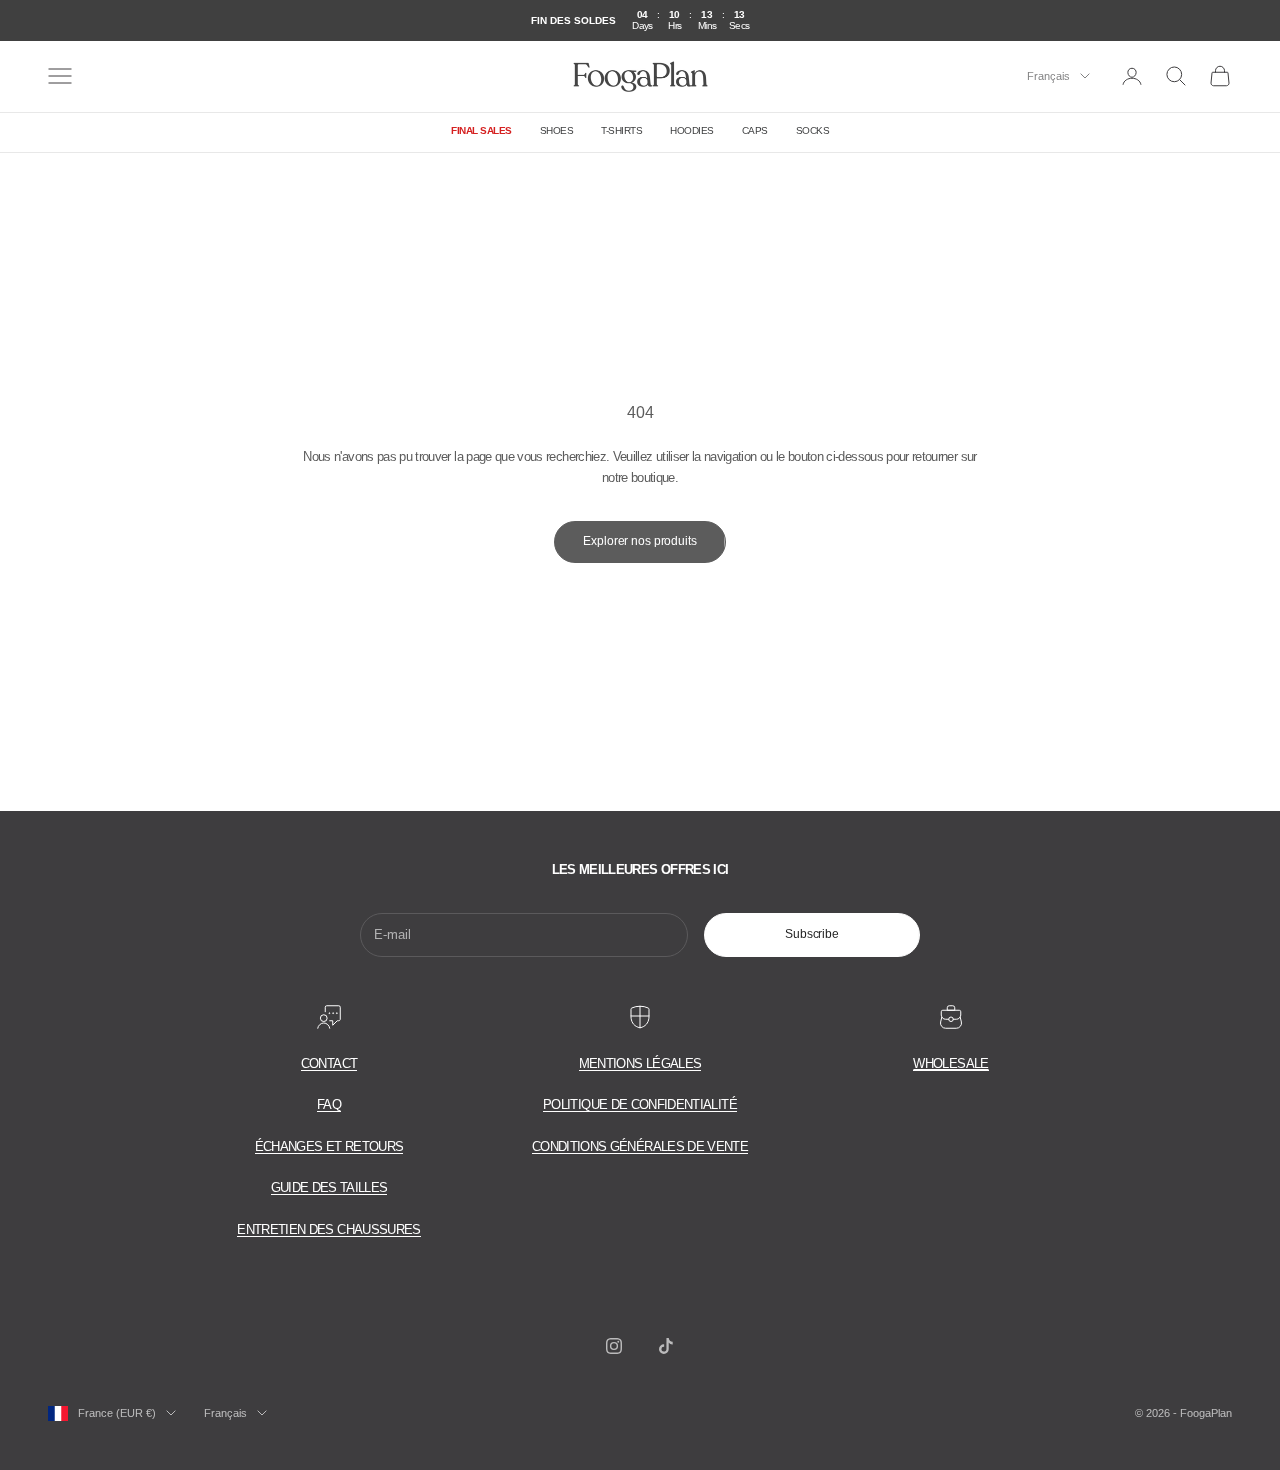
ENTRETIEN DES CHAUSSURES (328, 1229)
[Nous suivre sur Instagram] (614, 1346)
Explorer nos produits (639, 541)
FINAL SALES (481, 130)
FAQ (329, 1104)
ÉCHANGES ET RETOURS (329, 1146)
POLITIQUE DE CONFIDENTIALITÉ (640, 1104)
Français (1048, 76)
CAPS (755, 130)
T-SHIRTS (621, 130)
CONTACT (329, 1063)
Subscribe (812, 934)
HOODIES (692, 130)
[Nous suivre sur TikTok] (666, 1346)
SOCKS (813, 130)
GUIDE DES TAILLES (329, 1187)
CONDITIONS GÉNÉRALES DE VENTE (640, 1146)
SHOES (557, 130)
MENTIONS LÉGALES (640, 1063)
